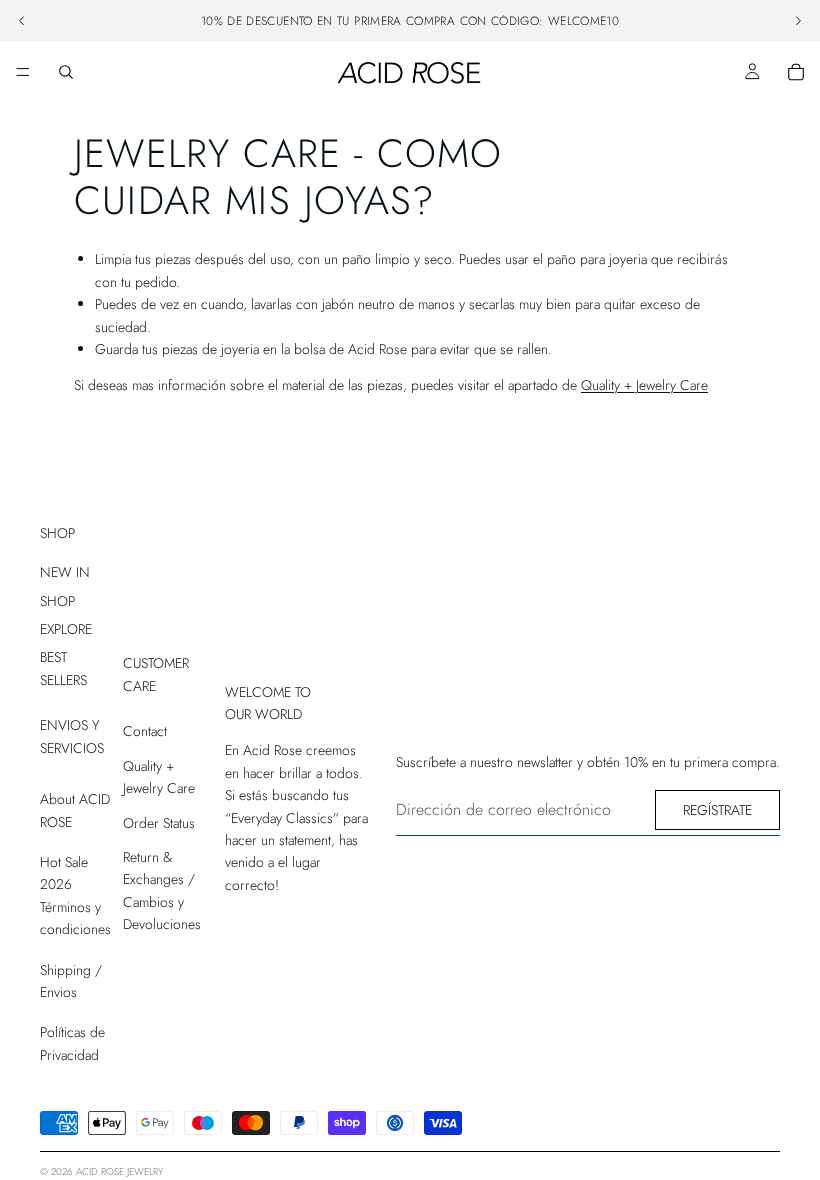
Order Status (159, 823)
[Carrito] (796, 72)
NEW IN (65, 572)
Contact (145, 731)
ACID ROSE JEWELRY (119, 1171)
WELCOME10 (583, 21)
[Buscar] (66, 72)
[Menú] (23, 72)
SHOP (57, 601)
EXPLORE (66, 629)
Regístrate (717, 810)
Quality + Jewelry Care (644, 385)
